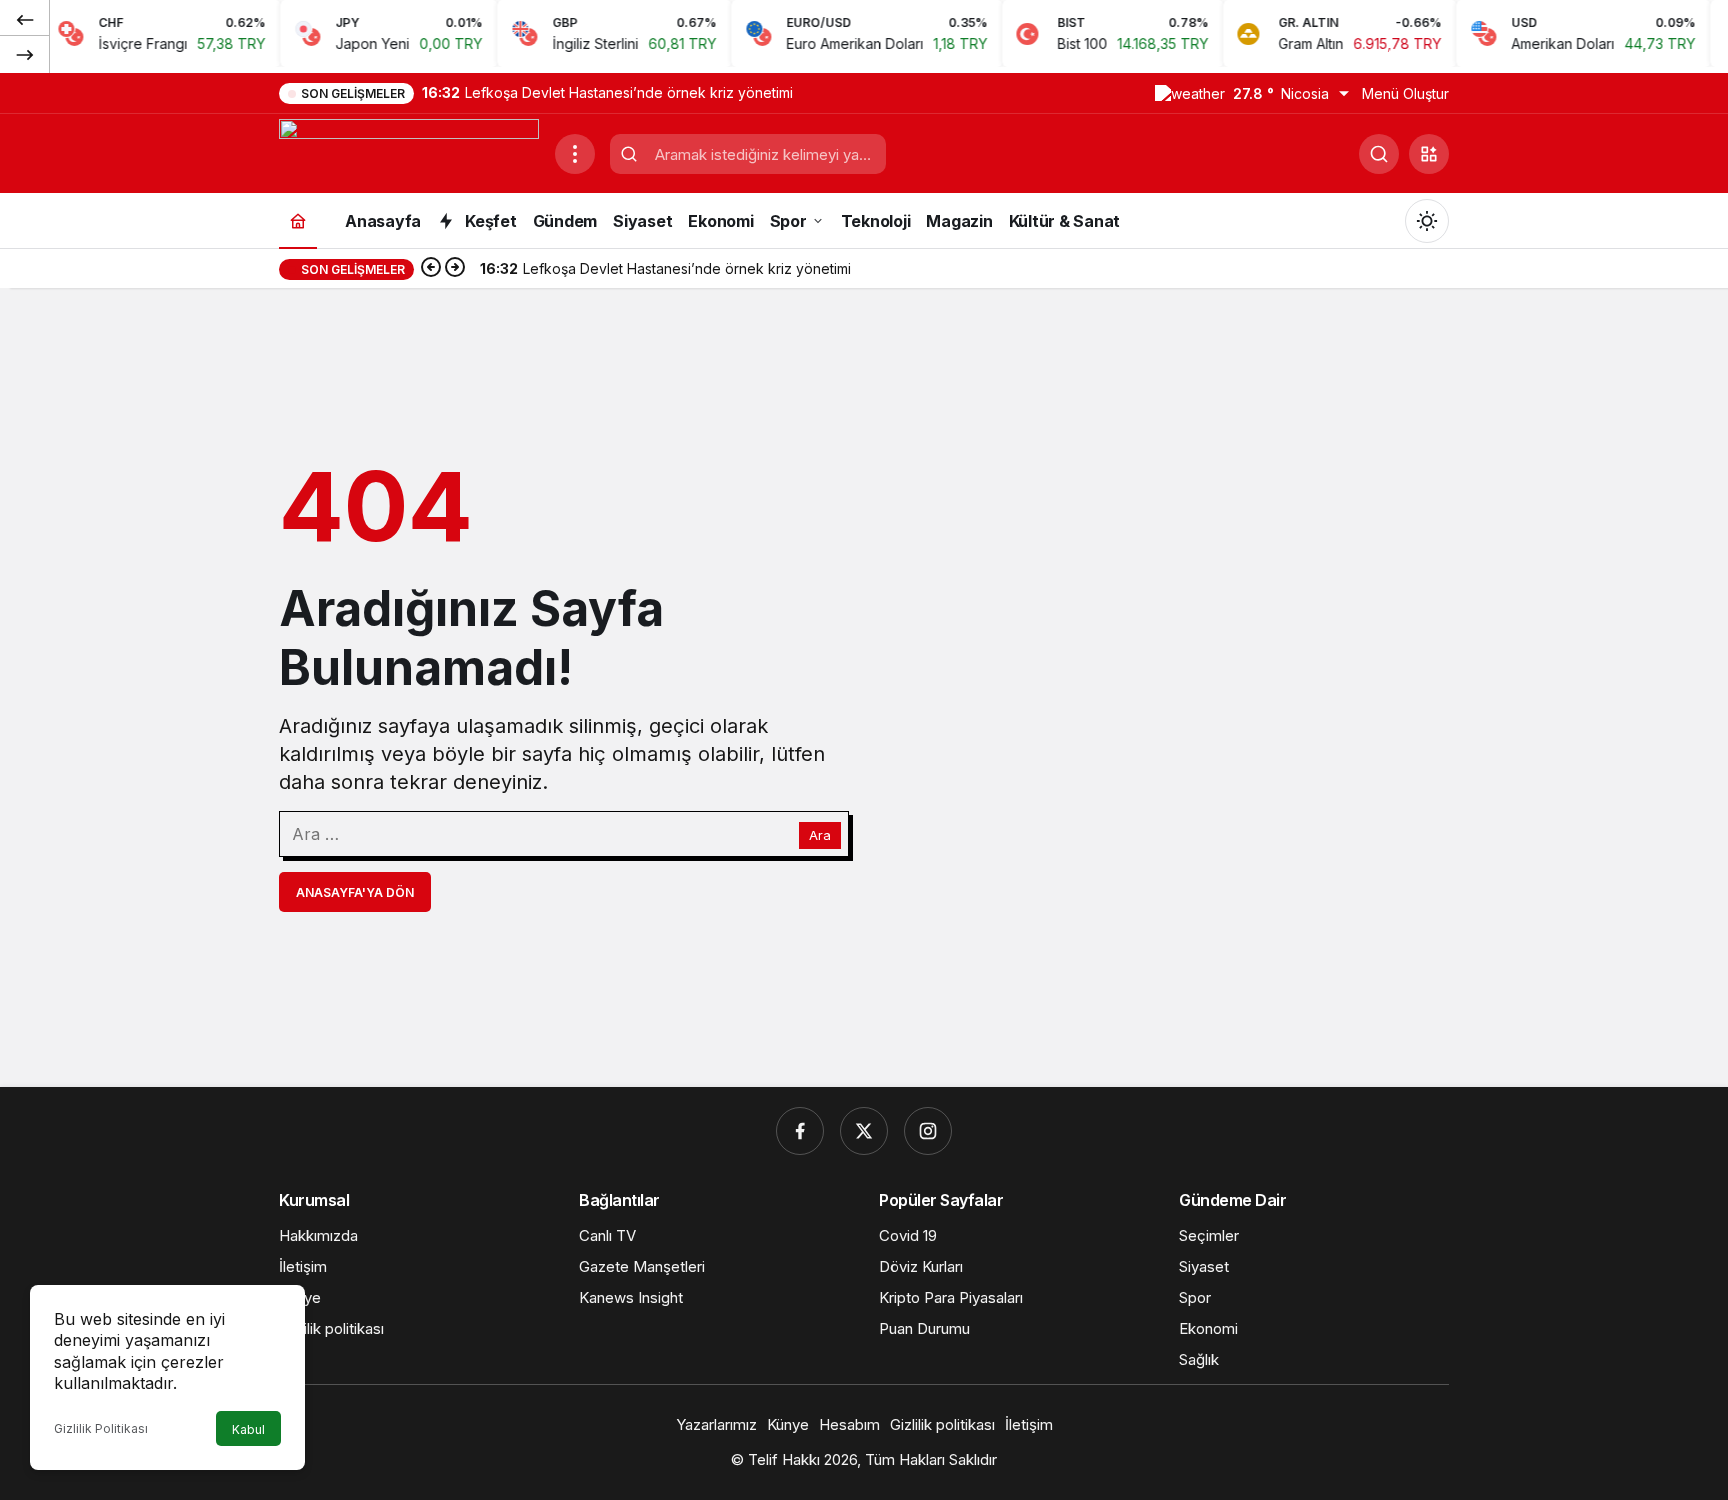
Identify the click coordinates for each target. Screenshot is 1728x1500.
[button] (1429, 154)
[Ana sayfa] (298, 220)
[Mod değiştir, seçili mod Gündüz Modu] (1427, 221)
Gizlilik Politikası (101, 1428)
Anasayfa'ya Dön (355, 892)
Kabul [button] (248, 1429)
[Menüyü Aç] (575, 154)
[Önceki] (25, 19)
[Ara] (1379, 154)
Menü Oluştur (1405, 93)
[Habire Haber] (409, 152)
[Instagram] (928, 1131)
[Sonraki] (25, 54)
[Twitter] (864, 1131)
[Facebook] (800, 1131)
